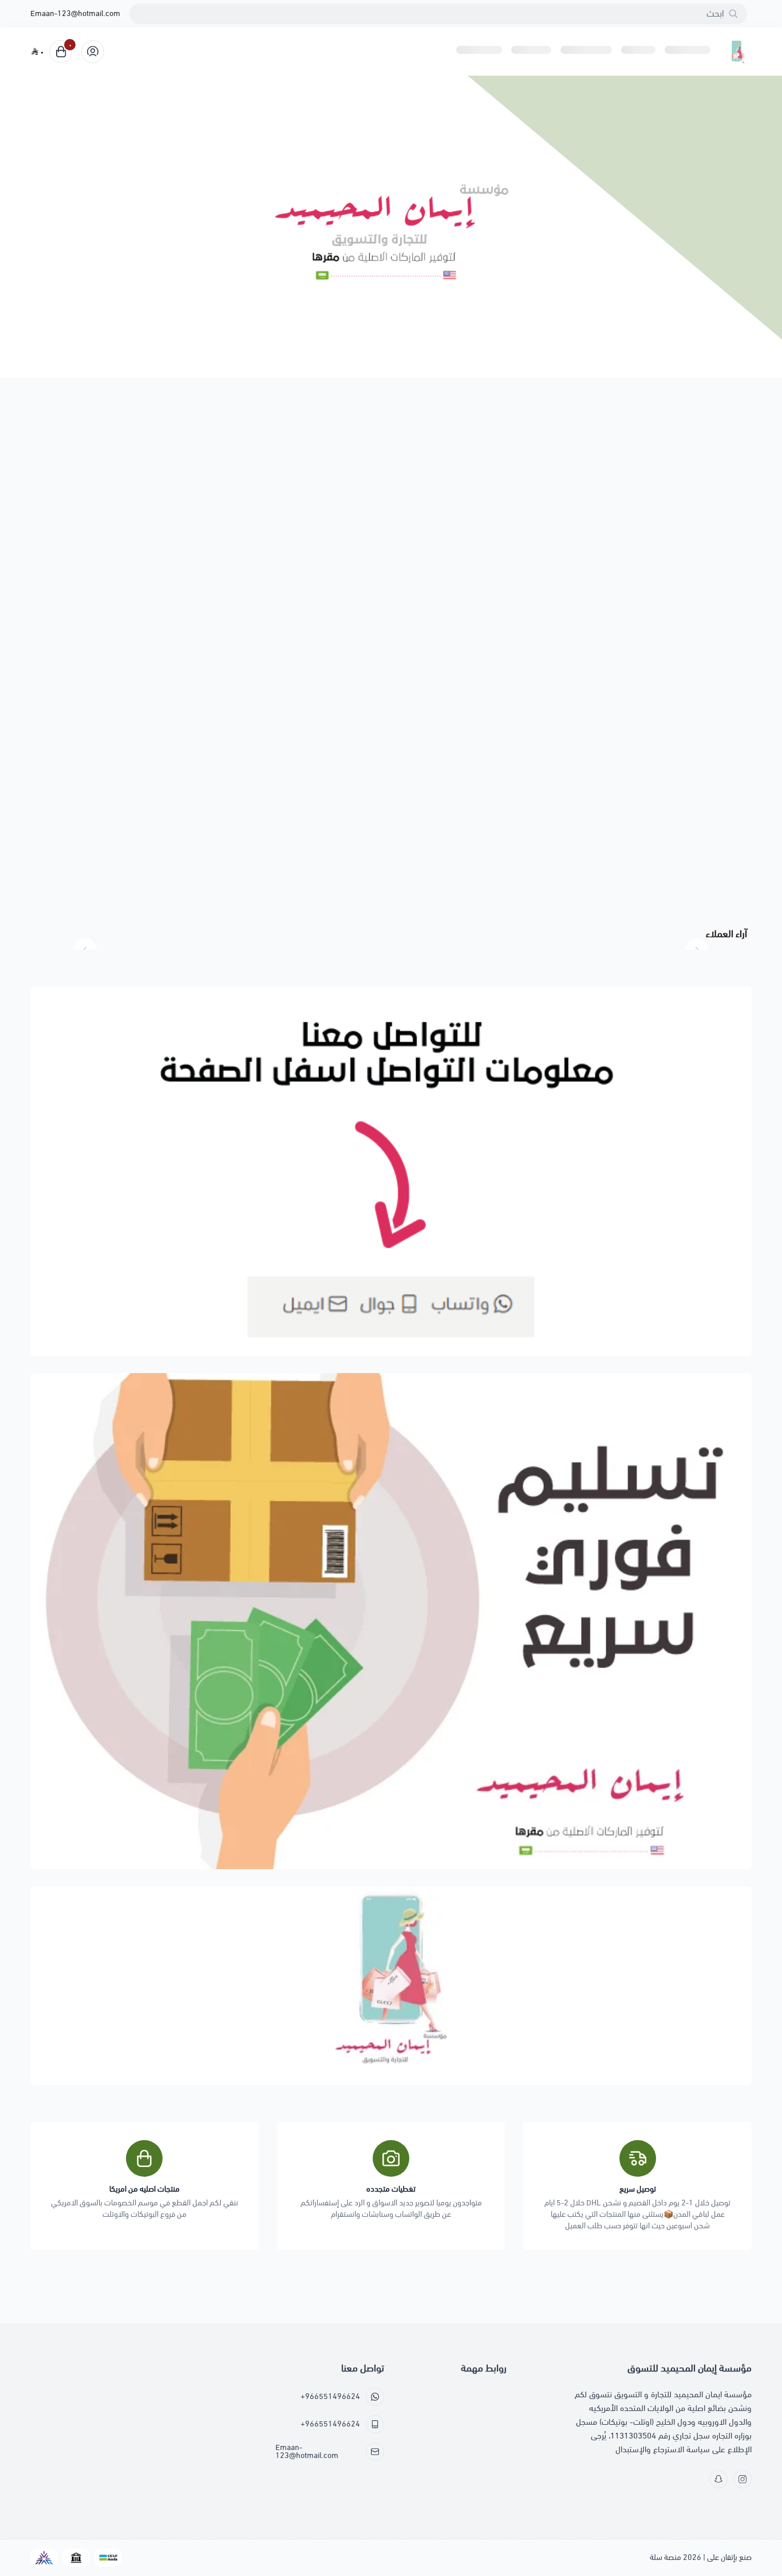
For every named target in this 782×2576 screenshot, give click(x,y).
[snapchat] (718, 2479)
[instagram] (742, 2479)
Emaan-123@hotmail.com (75, 14)
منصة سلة (666, 2557)
